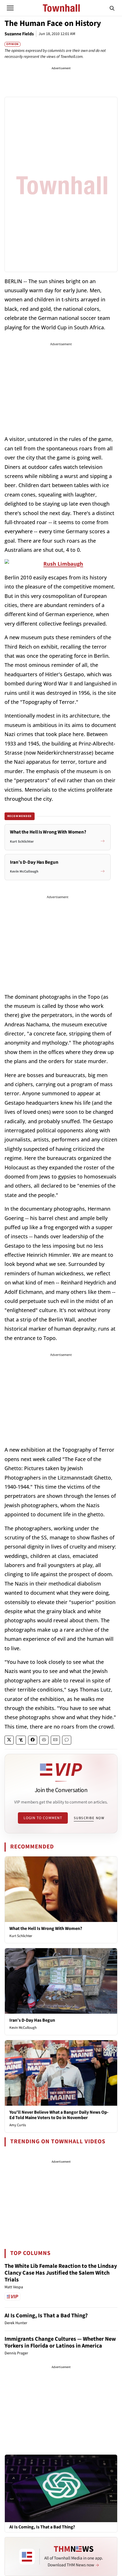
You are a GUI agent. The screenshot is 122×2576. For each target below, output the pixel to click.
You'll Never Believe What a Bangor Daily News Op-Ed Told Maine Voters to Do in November (59, 2115)
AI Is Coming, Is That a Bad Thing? (46, 2316)
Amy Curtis (18, 2125)
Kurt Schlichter (21, 1936)
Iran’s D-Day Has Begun (32, 2020)
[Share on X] (9, 1740)
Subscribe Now (89, 1818)
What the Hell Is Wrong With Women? (46, 1929)
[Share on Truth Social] (21, 1740)
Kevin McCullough (23, 2028)
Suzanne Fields (19, 34)
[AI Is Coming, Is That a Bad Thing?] (61, 2488)
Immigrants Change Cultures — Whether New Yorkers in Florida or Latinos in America (60, 2342)
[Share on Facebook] (33, 1740)
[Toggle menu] (10, 8)
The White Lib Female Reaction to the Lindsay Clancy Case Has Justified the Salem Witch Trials (61, 2273)
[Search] (112, 8)
